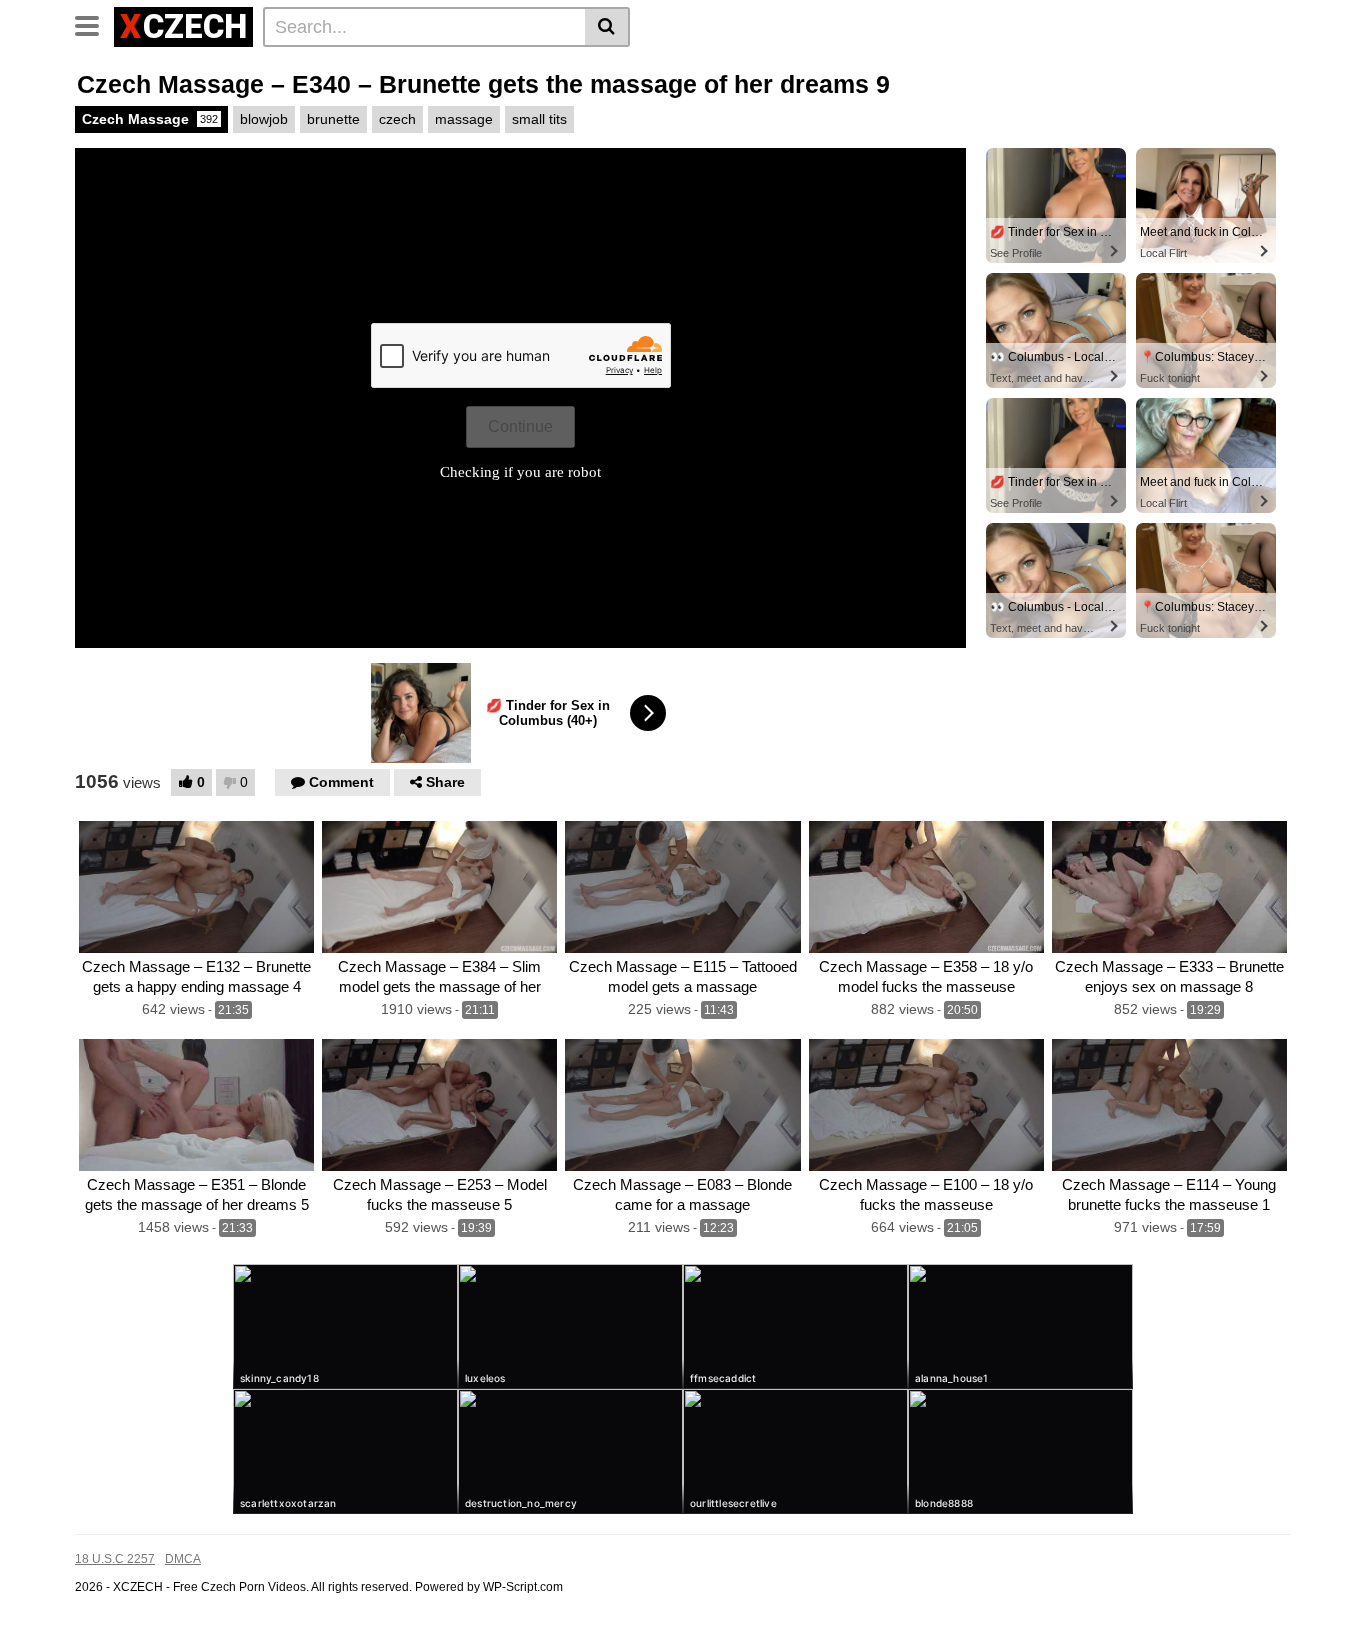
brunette (333, 119)
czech (397, 119)
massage (464, 119)
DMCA (183, 1559)
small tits (539, 119)
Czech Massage (150, 119)
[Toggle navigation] (94, 24)
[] (607, 27)
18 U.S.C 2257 (115, 1559)
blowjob (264, 119)
